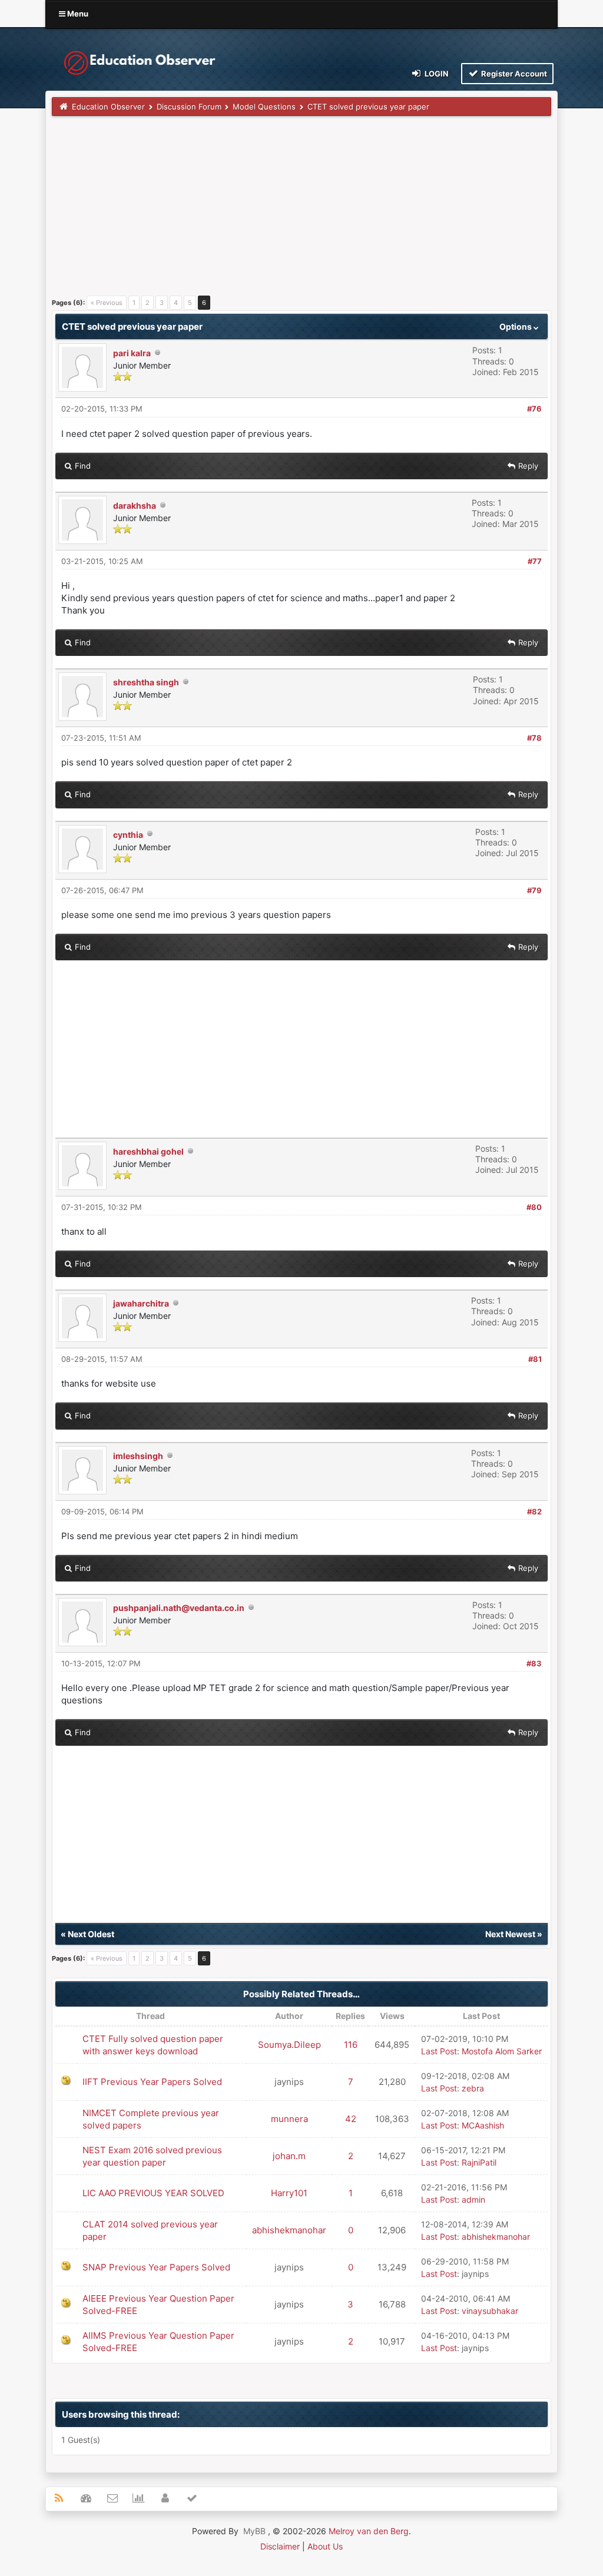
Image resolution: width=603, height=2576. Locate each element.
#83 (534, 1663)
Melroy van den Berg (369, 2531)
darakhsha (135, 505)
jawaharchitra (141, 1303)
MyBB (254, 2531)
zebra (473, 2088)
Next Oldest (91, 1934)
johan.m (289, 2156)
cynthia (128, 835)
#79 (534, 890)
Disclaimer (280, 2546)
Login (436, 74)
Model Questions (264, 107)
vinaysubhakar (490, 2311)
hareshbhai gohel (148, 1151)
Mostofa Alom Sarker (502, 2051)
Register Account (513, 74)
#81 (535, 1359)
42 (351, 2119)
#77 (535, 561)
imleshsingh (138, 1456)
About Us (325, 2546)
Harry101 (289, 2193)
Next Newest (510, 1934)
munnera (289, 2119)
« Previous (107, 303)
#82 (534, 1511)
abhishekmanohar (289, 2230)
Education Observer (108, 107)
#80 (534, 1207)
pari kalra (132, 353)
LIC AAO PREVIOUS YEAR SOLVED (153, 2193)
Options (516, 326)
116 (351, 2045)
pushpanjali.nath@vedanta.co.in (179, 1608)
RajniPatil (479, 2162)
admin (473, 2199)
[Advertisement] (301, 210)
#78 (534, 738)
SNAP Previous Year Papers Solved (156, 2267)
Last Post (439, 2051)
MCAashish (483, 2125)
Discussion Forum (189, 107)
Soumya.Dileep (289, 2045)
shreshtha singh (146, 682)
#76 (534, 409)
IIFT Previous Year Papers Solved (152, 2082)
